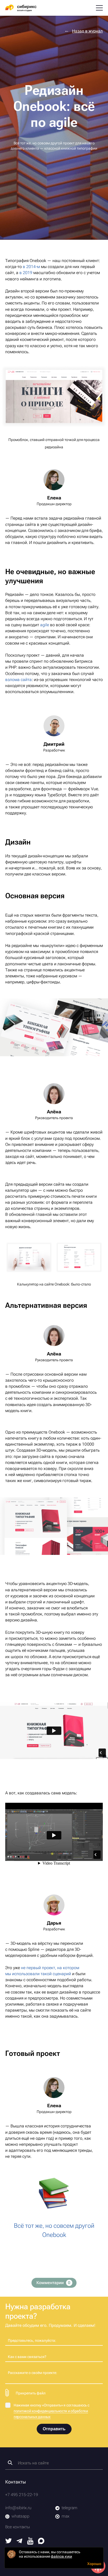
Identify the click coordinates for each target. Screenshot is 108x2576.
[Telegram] (19, 2542)
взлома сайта (18, 680)
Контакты (16, 2482)
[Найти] (10, 2463)
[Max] (41, 2543)
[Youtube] (30, 2543)
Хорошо (94, 2564)
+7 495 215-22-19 (22, 2495)
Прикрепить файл (31, 2393)
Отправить (54, 2429)
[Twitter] (9, 2542)
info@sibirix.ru (18, 2508)
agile (45, 625)
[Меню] (99, 8)
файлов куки (61, 2556)
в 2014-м (31, 267)
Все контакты (18, 2527)
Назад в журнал (87, 31)
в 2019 (26, 273)
